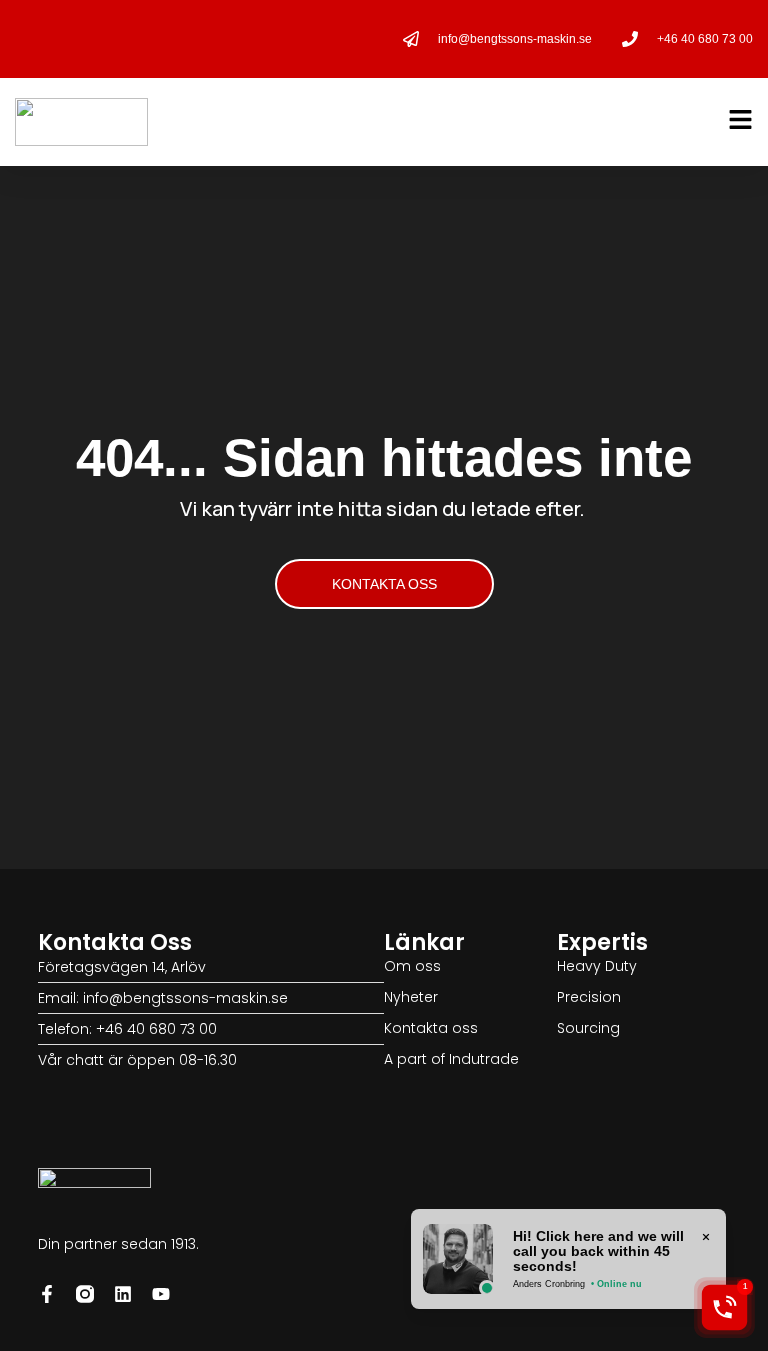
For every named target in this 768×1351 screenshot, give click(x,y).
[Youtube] (161, 1294)
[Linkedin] (123, 1294)
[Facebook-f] (47, 1294)
